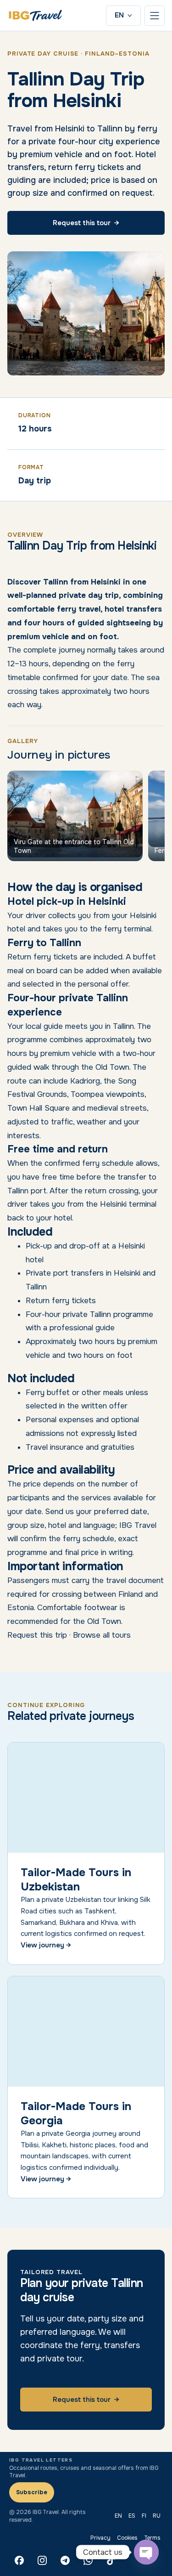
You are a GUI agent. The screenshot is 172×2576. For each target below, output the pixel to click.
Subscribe (32, 2492)
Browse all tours (102, 1635)
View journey (46, 1945)
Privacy (100, 2538)
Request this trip (37, 1635)
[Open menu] (155, 16)
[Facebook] (19, 2560)
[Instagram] (42, 2560)
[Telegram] (65, 2560)
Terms (152, 2538)
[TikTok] (111, 2560)
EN (119, 15)
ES (132, 2516)
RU (157, 2516)
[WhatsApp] (88, 2560)
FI (144, 2516)
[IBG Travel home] (35, 15)
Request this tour (86, 223)
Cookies (127, 2538)
